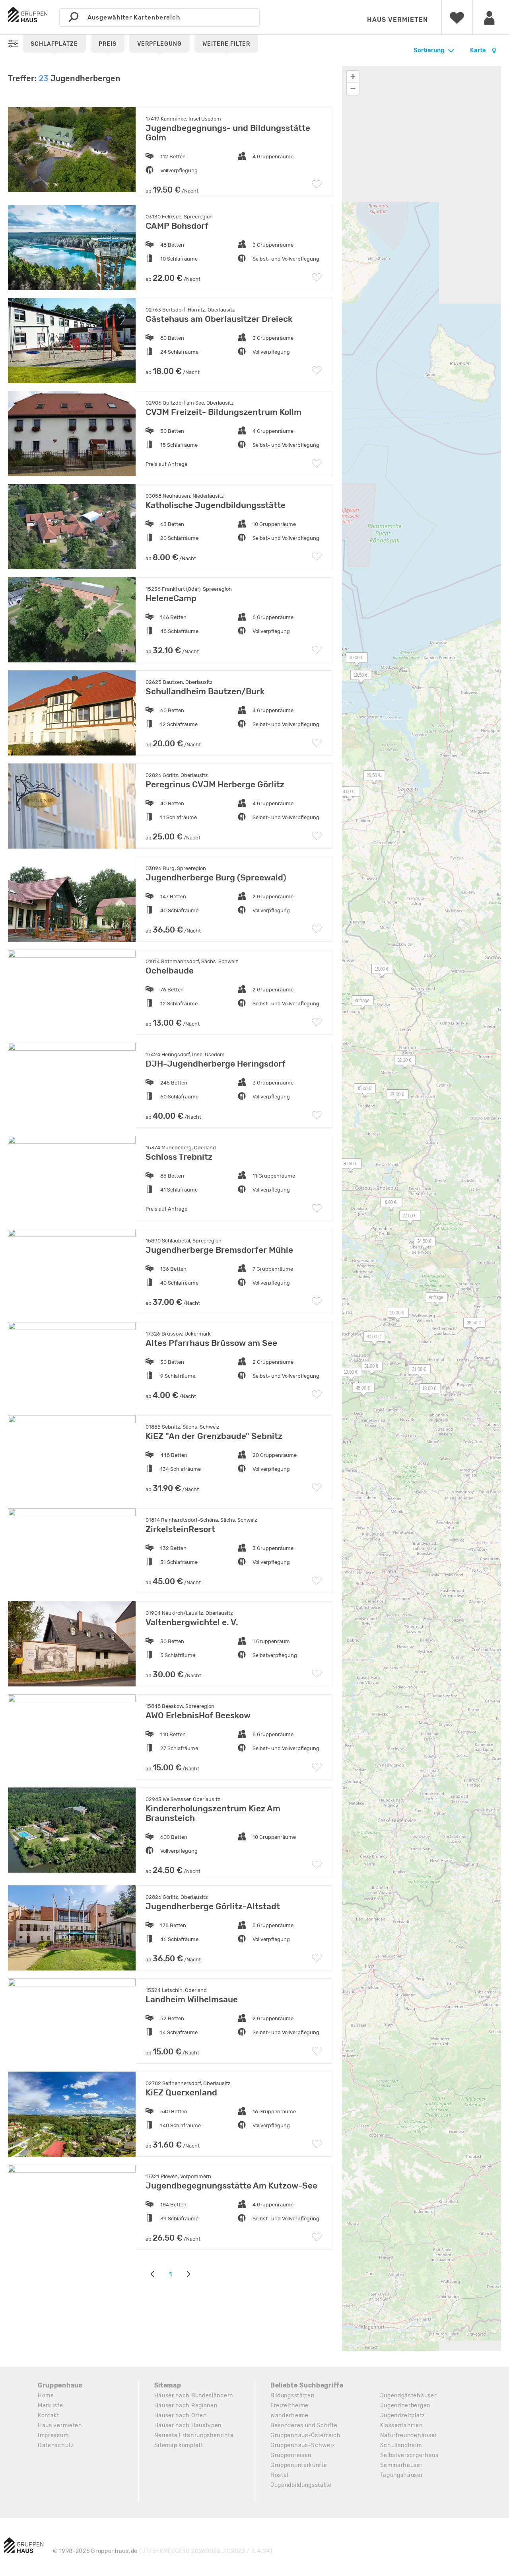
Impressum (53, 2435)
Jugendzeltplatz (403, 2415)
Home (46, 2396)
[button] (357, 677)
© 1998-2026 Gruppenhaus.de (163, 2551)
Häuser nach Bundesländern (194, 2396)
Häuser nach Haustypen (188, 2425)
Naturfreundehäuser (409, 2435)
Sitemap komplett (179, 2445)
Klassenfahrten (401, 2425)
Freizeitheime (289, 2406)
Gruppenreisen (291, 2455)
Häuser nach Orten (181, 2415)
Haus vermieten (397, 20)
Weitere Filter (226, 44)
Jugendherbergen (405, 2406)
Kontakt (49, 2415)
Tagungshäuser (402, 2475)
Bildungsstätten (292, 2396)
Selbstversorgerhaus (409, 2455)
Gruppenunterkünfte (299, 2465)
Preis (108, 44)
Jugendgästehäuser (408, 2396)
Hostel (279, 2475)
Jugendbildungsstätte (301, 2485)
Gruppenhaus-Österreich (305, 2435)
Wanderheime (289, 2415)
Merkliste (50, 2406)
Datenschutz (56, 2445)
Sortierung (429, 50)
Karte (479, 50)
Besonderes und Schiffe (304, 2425)
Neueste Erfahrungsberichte (194, 2435)
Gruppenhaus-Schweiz (303, 2445)
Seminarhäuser (401, 2465)
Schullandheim (401, 2445)
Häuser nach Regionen (186, 2406)
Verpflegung (159, 44)
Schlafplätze (54, 44)
